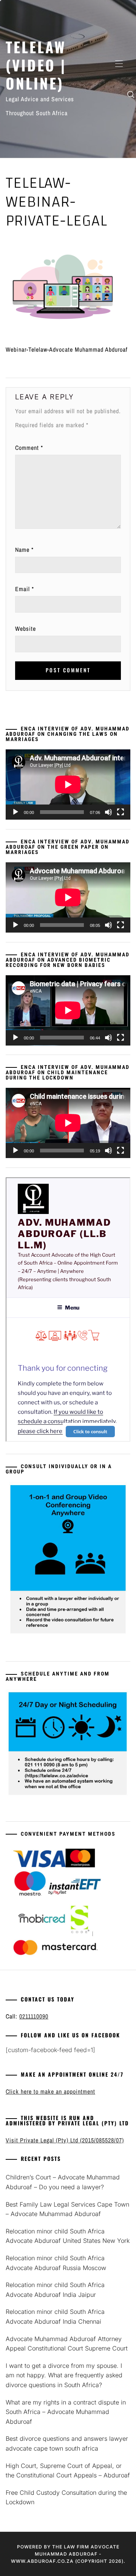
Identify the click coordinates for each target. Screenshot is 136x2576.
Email (25, 589)
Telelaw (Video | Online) (36, 65)
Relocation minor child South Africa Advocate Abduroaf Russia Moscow (56, 2263)
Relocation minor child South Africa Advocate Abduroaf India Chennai (55, 2317)
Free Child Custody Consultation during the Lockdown (66, 2497)
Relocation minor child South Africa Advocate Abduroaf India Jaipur (55, 2290)
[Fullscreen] (121, 812)
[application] (68, 785)
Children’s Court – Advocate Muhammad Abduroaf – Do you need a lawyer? (63, 2182)
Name (24, 550)
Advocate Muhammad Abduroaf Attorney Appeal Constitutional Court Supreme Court (68, 2344)
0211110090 (34, 2016)
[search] (131, 94)
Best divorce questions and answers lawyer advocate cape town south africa (67, 2443)
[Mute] (108, 812)
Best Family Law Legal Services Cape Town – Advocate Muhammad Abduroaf (67, 2209)
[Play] (15, 812)
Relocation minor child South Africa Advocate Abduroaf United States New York (68, 2236)
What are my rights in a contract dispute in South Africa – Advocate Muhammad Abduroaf (66, 2412)
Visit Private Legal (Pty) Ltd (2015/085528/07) (65, 2140)
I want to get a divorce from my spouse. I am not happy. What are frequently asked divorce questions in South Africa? (64, 2375)
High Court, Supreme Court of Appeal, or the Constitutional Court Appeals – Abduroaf (68, 2471)
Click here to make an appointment (50, 2091)
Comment (29, 448)
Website (25, 629)
